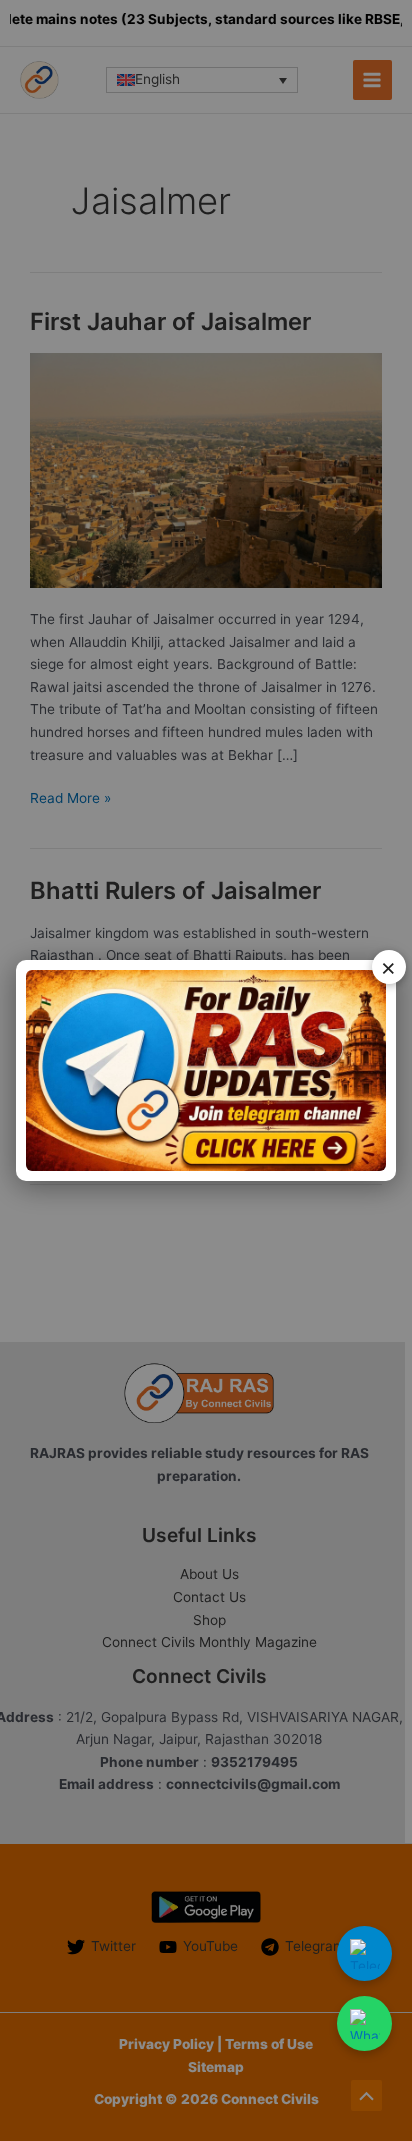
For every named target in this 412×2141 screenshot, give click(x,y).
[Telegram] (364, 1953)
